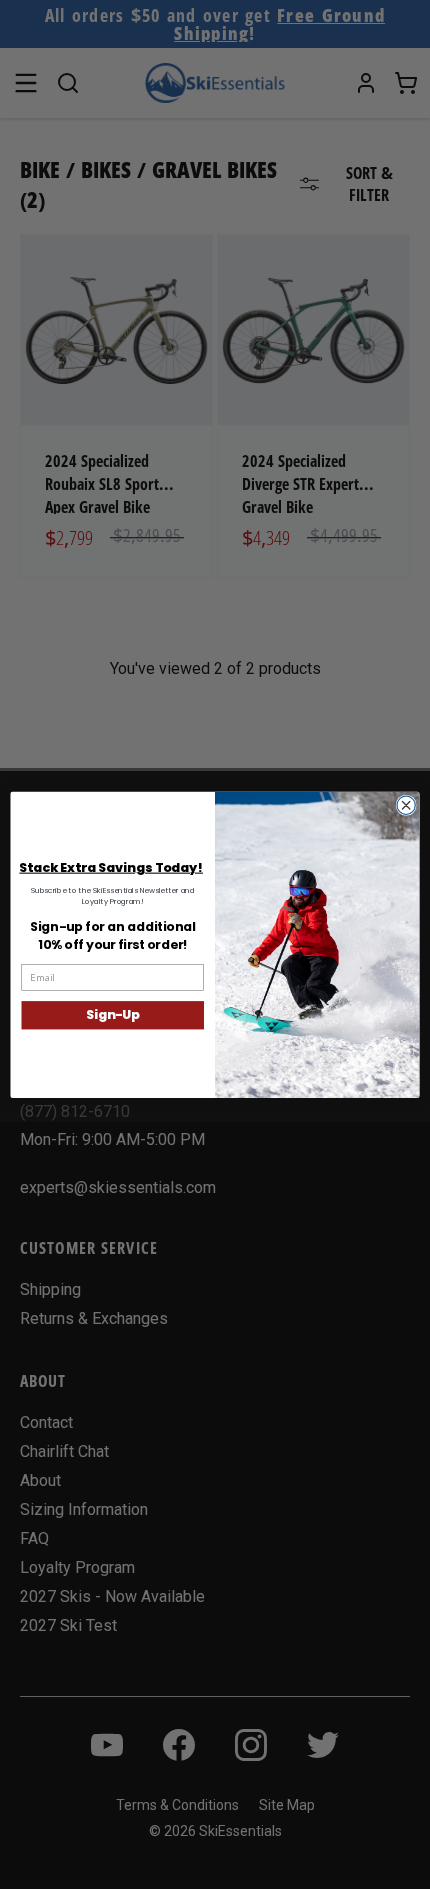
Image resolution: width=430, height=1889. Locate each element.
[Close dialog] (406, 805)
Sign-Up (113, 1014)
